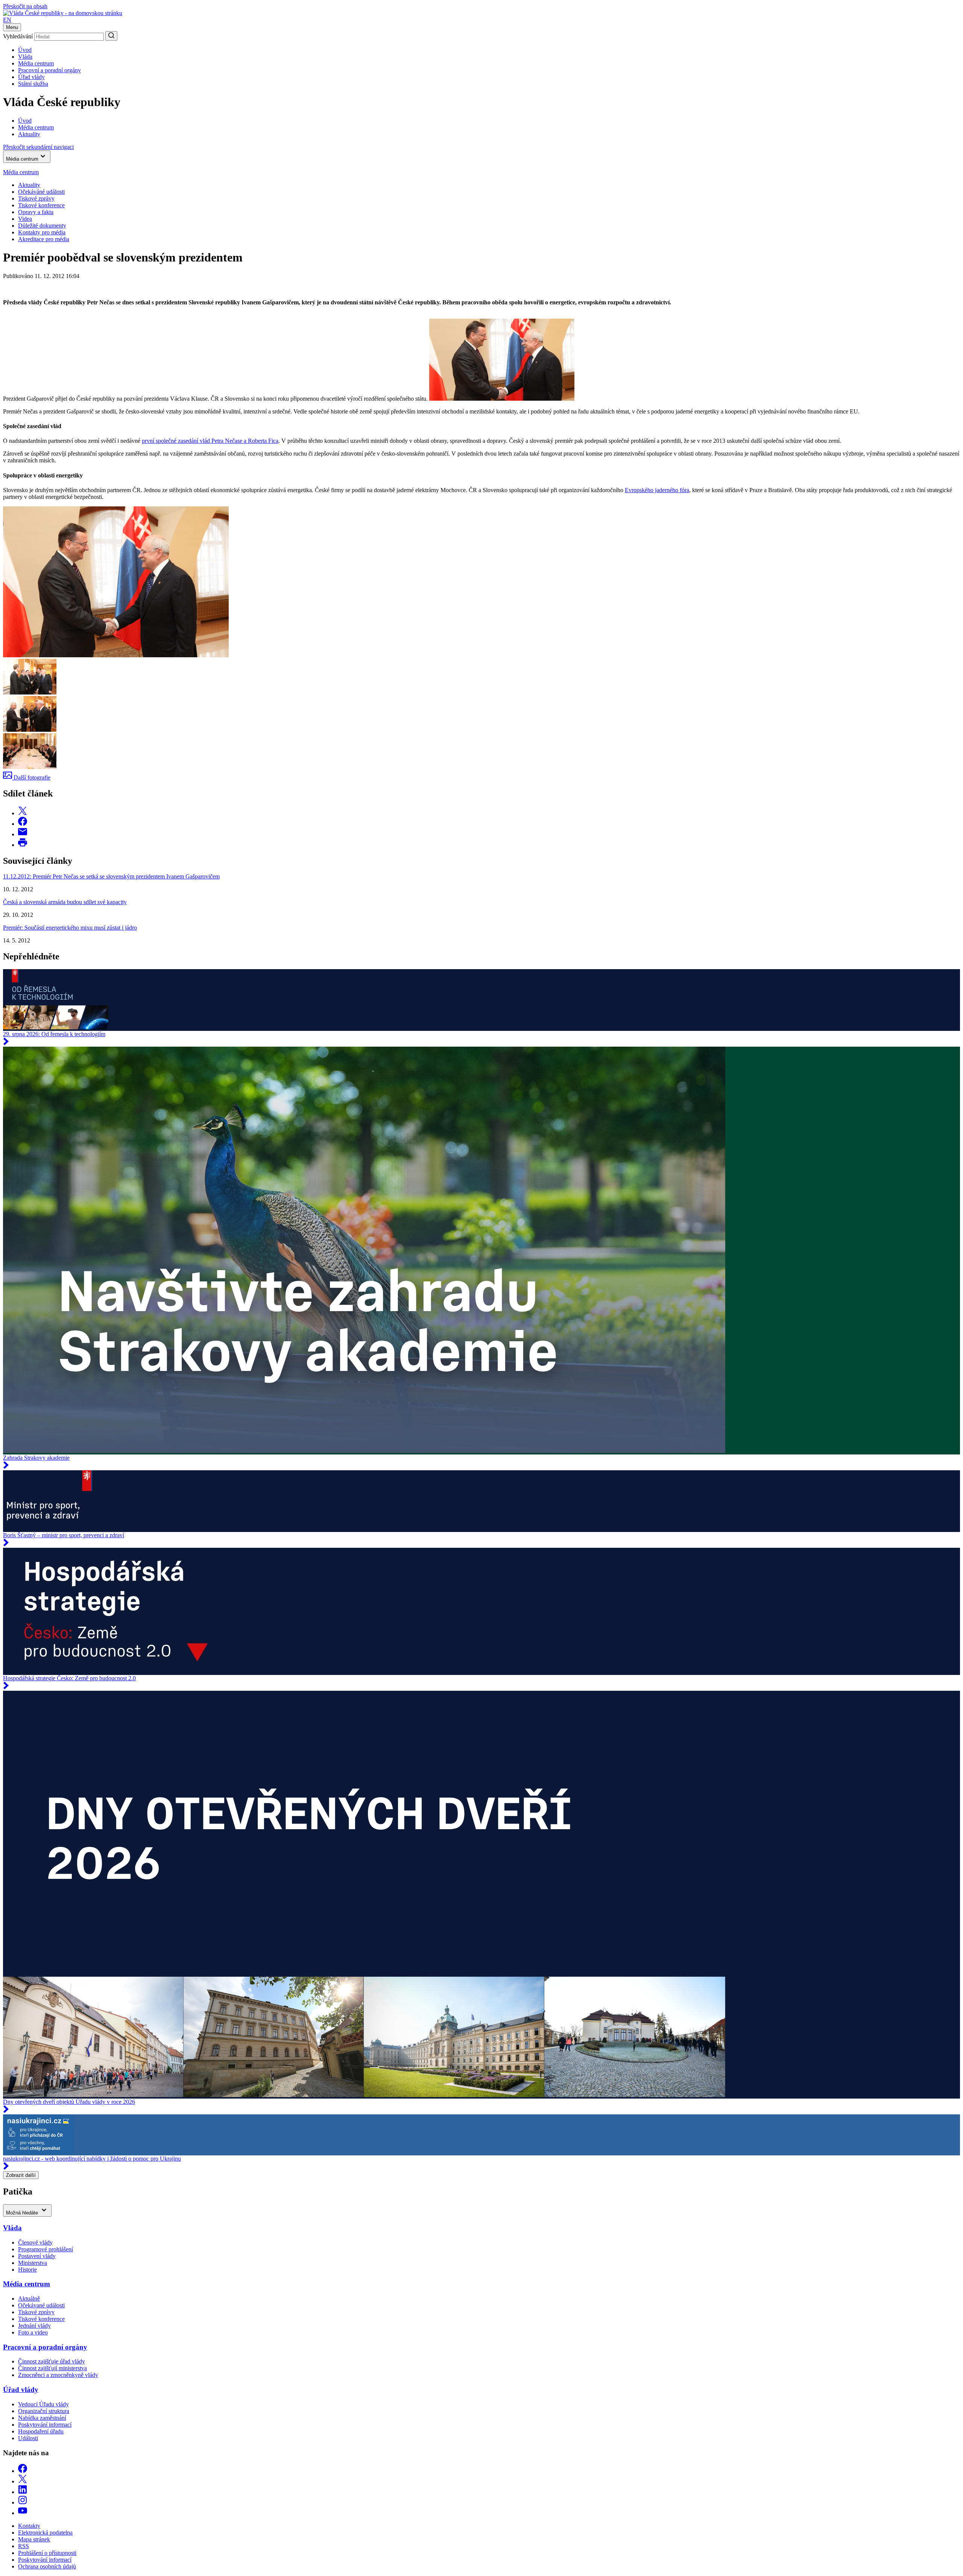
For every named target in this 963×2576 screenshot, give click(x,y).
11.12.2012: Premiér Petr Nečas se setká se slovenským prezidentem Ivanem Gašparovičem (111, 876)
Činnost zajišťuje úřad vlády (52, 2361)
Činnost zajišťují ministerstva (52, 2368)
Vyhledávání (18, 36)
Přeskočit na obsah (25, 6)
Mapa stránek (34, 2539)
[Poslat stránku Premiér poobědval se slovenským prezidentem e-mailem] (23, 834)
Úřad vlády (31, 77)
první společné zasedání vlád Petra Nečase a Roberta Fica (210, 441)
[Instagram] (23, 2502)
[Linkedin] (23, 2492)
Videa (25, 219)
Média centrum (36, 63)
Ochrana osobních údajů (47, 2566)
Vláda (25, 57)
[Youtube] (23, 2513)
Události (28, 2438)
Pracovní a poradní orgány (49, 70)
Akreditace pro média (44, 239)
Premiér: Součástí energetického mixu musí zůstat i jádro (70, 928)
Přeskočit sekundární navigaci (38, 147)
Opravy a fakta (36, 212)
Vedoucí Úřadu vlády (43, 2404)
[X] (23, 2481)
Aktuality (29, 185)
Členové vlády (35, 2242)
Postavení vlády (37, 2256)
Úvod (25, 50)
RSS (24, 2546)
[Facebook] (23, 2471)
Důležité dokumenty (42, 226)
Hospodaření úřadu (41, 2431)
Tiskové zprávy (36, 198)
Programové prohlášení (46, 2249)
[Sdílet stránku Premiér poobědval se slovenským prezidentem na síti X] (23, 813)
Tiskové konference (41, 205)
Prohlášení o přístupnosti (47, 2553)
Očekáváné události (41, 192)
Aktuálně (29, 2299)
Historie (27, 2270)
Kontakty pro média (42, 232)
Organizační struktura (44, 2411)
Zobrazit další (21, 2175)
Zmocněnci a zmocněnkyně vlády (58, 2375)
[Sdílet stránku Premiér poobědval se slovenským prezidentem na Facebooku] (23, 824)
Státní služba (33, 84)
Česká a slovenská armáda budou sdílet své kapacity (65, 902)
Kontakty (29, 2526)
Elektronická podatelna (45, 2533)
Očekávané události (41, 2305)
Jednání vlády (34, 2326)
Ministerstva (33, 2263)
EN (7, 20)
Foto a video (33, 2332)
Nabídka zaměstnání (42, 2418)
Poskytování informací (45, 2425)
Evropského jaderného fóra (657, 490)
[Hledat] (111, 36)
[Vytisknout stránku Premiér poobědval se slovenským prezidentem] (23, 845)
